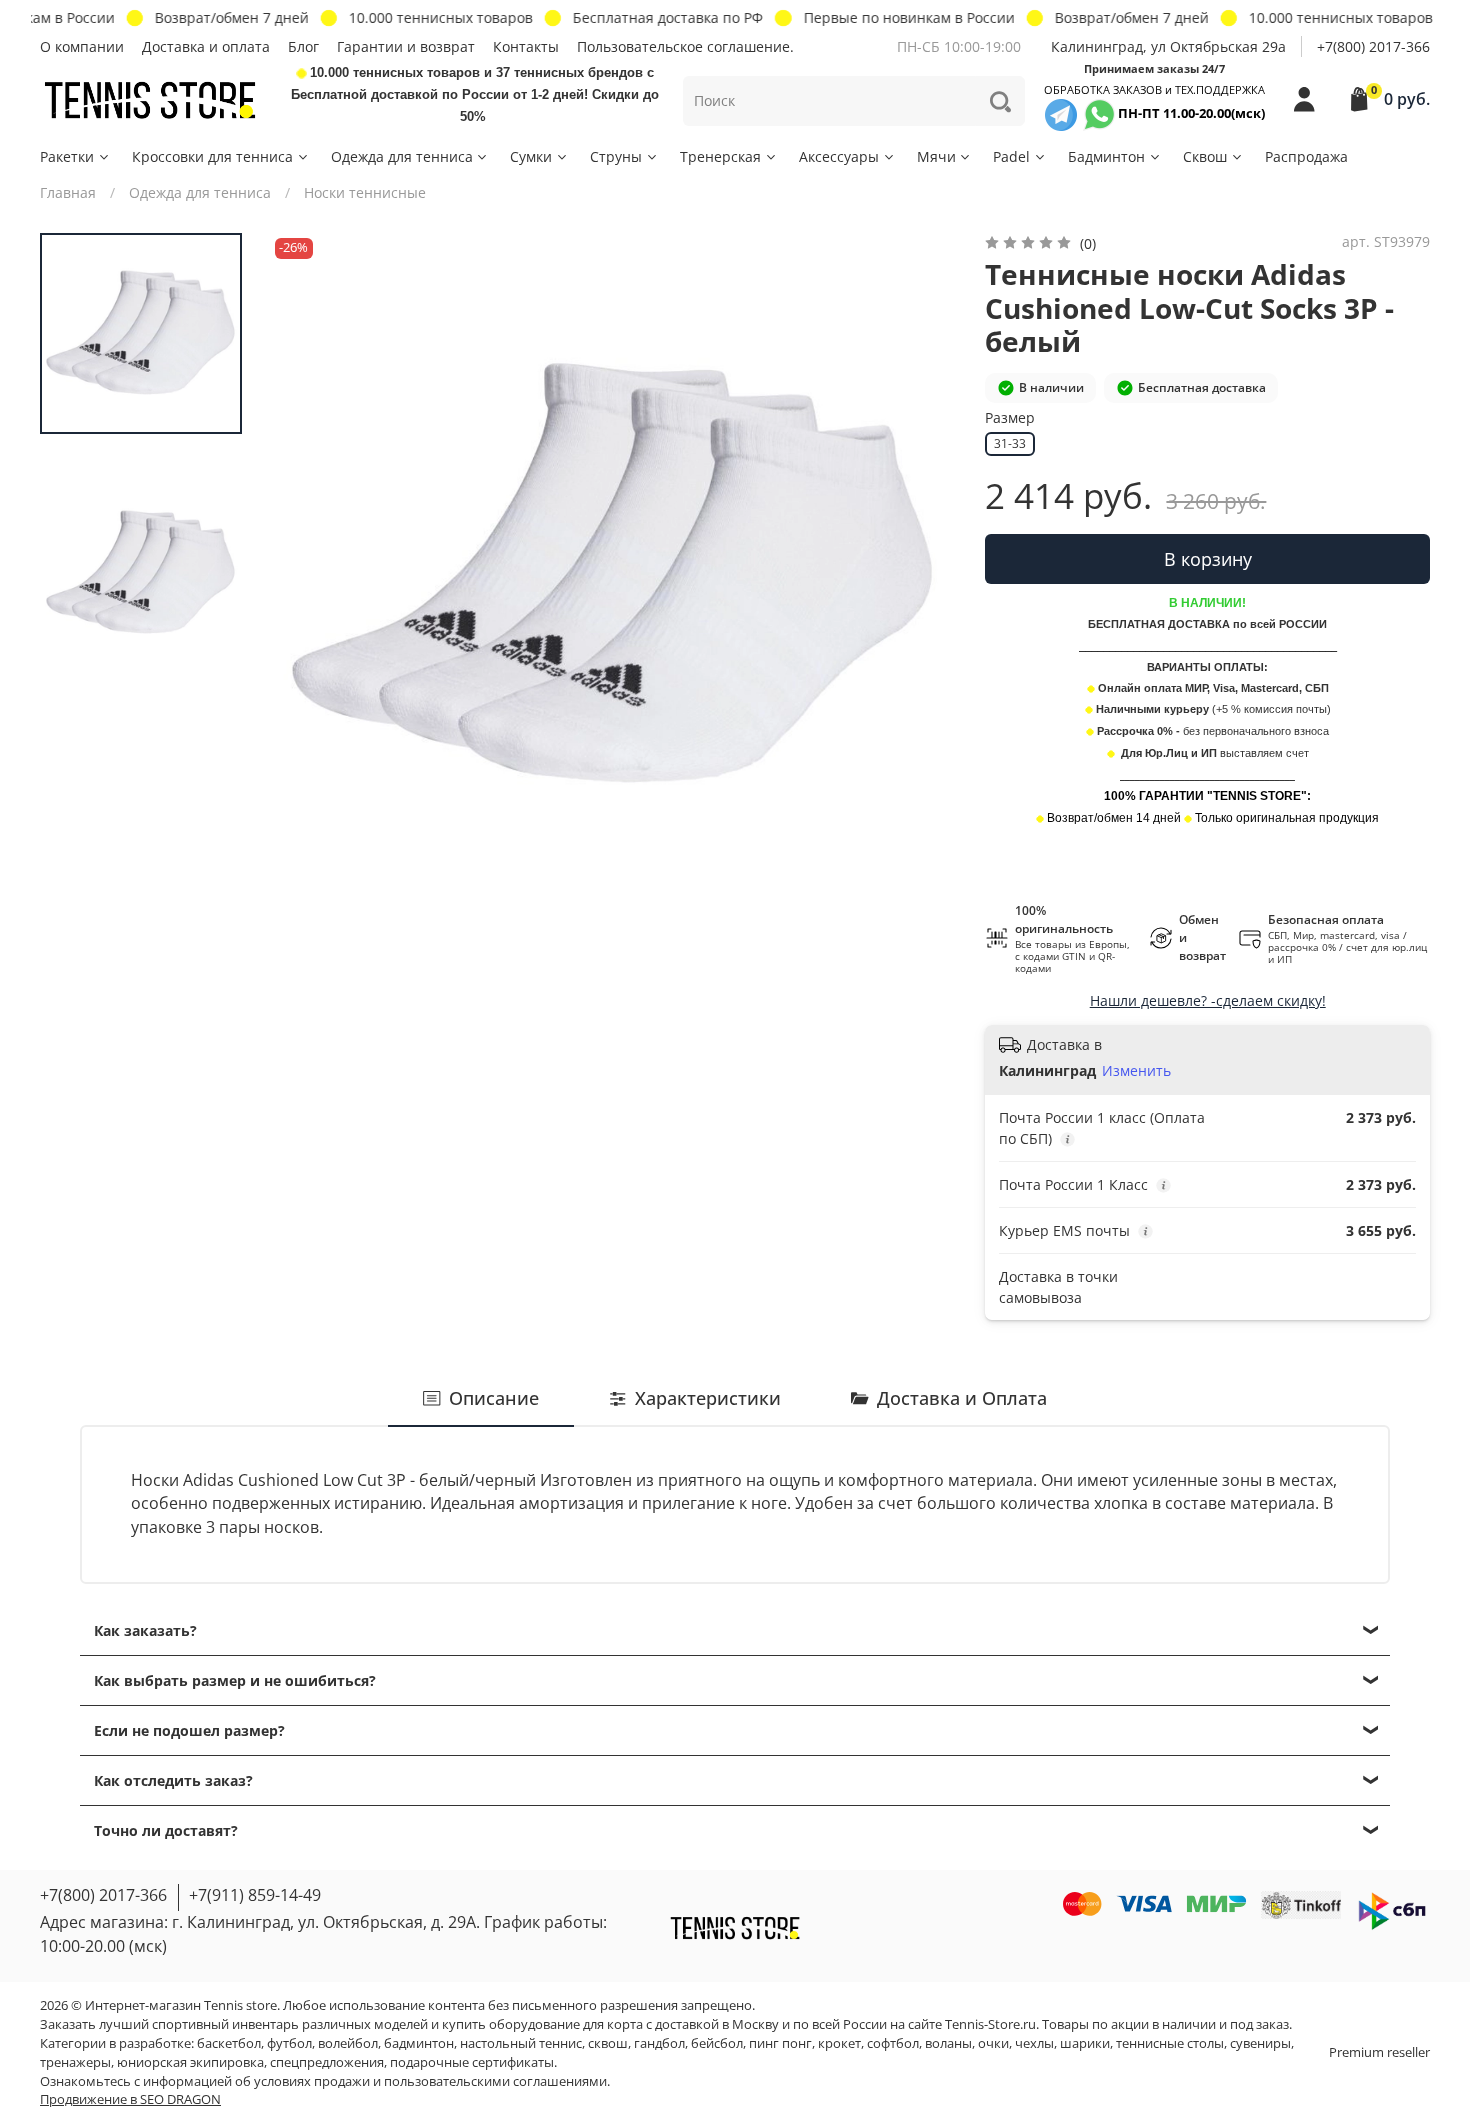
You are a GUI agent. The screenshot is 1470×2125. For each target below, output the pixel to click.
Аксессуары (839, 156)
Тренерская (720, 156)
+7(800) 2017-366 (1373, 46)
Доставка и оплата (206, 46)
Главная (68, 192)
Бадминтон (1106, 156)
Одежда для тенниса (402, 156)
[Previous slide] (305, 576)
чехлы (1034, 2043)
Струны (616, 156)
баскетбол (229, 2043)
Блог (303, 46)
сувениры (1260, 2043)
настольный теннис (521, 2043)
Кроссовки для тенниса (212, 156)
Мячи (936, 156)
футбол (289, 2043)
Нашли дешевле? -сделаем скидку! (1208, 1000)
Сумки (531, 156)
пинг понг (780, 2043)
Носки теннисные (365, 192)
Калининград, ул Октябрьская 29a (1168, 46)
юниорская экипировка (190, 2062)
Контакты (526, 46)
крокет (839, 2043)
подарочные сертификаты (472, 2062)
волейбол (348, 2043)
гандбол (659, 2043)
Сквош (1205, 156)
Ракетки (67, 156)
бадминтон (419, 2043)
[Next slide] (922, 576)
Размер (1010, 418)
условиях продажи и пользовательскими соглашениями (430, 2081)
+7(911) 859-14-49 (255, 1895)
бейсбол (717, 2043)
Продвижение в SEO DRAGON (130, 2099)
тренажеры (75, 2062)
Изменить (1136, 1071)
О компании (82, 46)
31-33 (1010, 443)
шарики (1085, 2043)
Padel (1011, 156)
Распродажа (1306, 156)
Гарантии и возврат (406, 46)
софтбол (893, 2043)
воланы (948, 2043)
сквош (608, 2043)
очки (993, 2043)
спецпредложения (327, 2062)
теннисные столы (1170, 2043)
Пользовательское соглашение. (685, 46)
